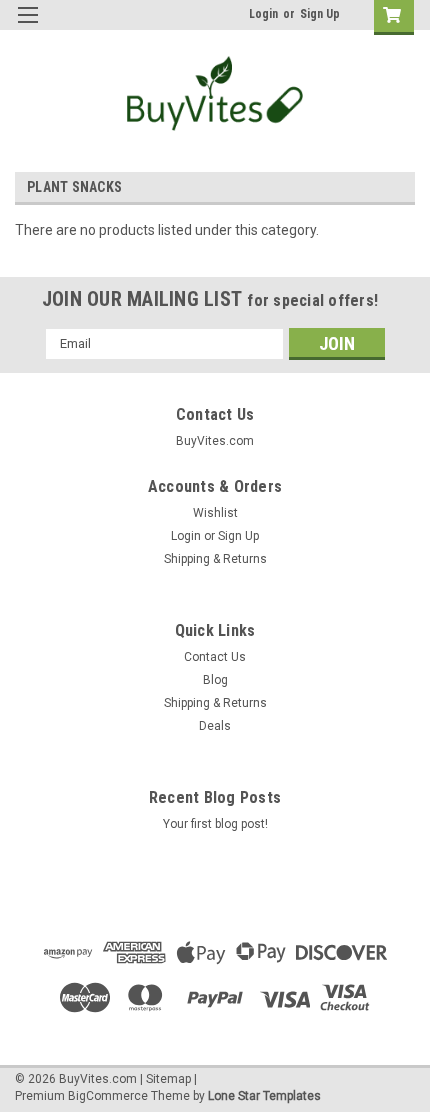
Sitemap (168, 1079)
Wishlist (215, 513)
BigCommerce (108, 1096)
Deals (215, 726)
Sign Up (320, 14)
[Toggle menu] (27, 27)
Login (263, 14)
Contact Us (215, 657)
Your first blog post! (215, 824)
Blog (215, 680)
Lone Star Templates (264, 1096)
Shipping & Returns (215, 559)
